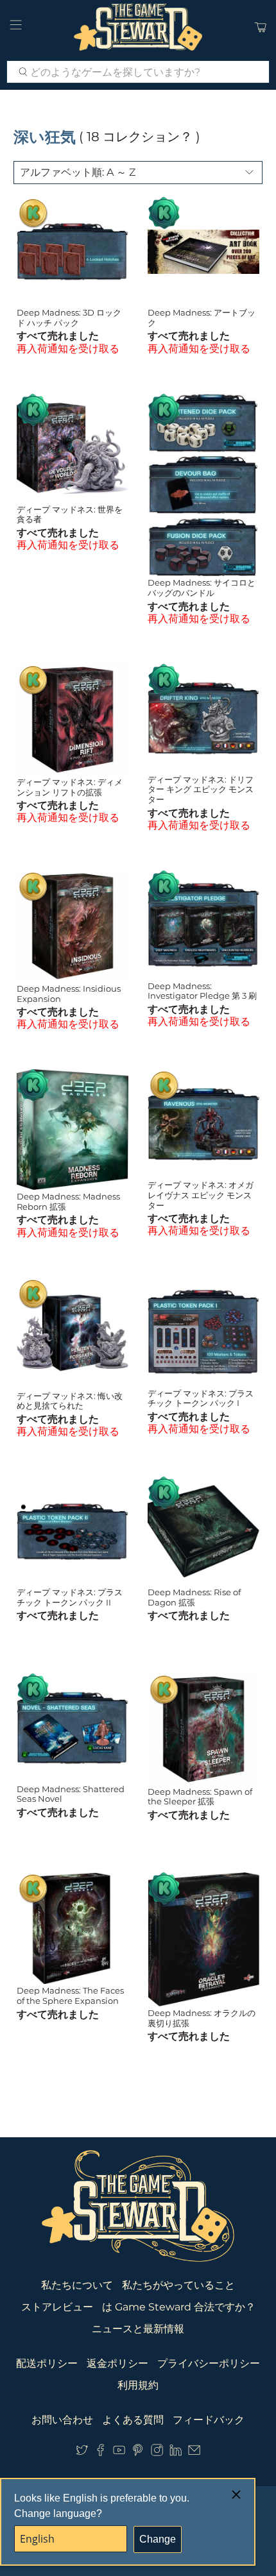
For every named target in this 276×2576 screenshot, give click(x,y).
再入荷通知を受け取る (68, 349)
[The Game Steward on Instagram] (157, 2453)
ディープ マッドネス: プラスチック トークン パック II (70, 1597)
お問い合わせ (62, 2420)
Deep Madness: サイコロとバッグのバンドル (202, 588)
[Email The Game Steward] (194, 2453)
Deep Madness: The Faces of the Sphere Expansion (70, 1996)
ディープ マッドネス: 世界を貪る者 (70, 514)
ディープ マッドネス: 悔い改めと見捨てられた (70, 1401)
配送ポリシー (47, 2363)
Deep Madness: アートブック (202, 318)
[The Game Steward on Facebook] (100, 2453)
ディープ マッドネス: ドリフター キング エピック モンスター (201, 789)
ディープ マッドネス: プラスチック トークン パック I (201, 1398)
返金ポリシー (117, 2363)
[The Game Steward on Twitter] (82, 2453)
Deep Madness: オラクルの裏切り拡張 (202, 2018)
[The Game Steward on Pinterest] (138, 2453)
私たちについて (77, 2285)
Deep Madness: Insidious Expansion (69, 994)
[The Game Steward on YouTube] (119, 2453)
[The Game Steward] (138, 27)
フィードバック (209, 2420)
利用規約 (138, 2385)
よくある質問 (133, 2420)
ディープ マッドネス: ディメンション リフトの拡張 (70, 787)
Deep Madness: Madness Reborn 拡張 (68, 1201)
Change (158, 2539)
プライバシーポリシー (209, 2363)
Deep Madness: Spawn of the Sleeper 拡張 (200, 1797)
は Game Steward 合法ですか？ (179, 2307)
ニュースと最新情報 (138, 2329)
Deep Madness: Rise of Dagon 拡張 (194, 1597)
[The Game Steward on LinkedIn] (176, 2453)
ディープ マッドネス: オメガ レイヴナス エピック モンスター (201, 1195)
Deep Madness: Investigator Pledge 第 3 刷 (202, 991)
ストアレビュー (57, 2307)
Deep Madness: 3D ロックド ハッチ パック (69, 318)
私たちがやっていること (178, 2285)
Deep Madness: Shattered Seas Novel (71, 1794)
